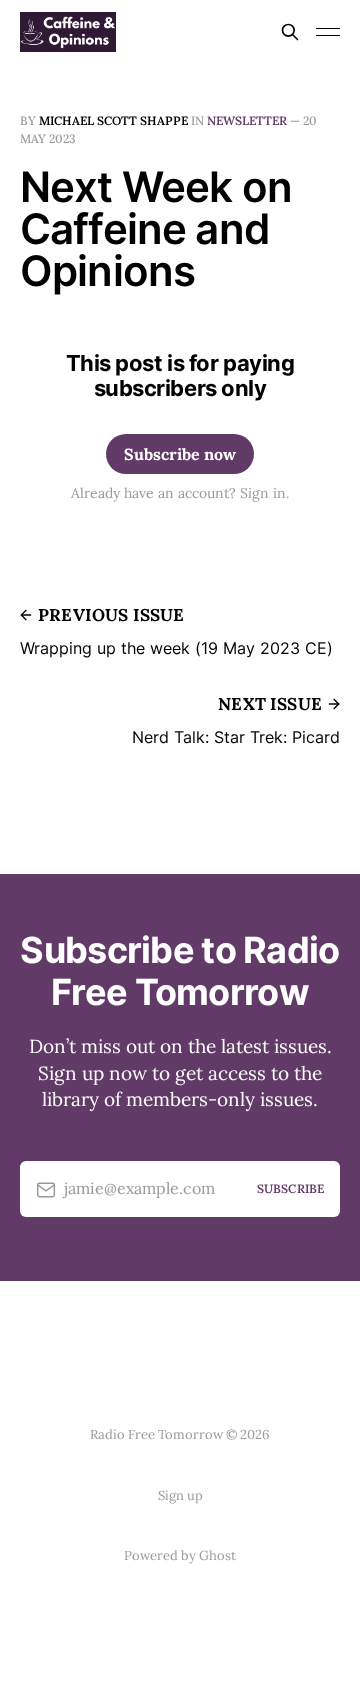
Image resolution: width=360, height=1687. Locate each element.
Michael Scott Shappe (113, 120)
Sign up (180, 1495)
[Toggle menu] (328, 32)
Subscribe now (180, 454)
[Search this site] (290, 32)
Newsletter (247, 120)
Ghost (217, 1555)
